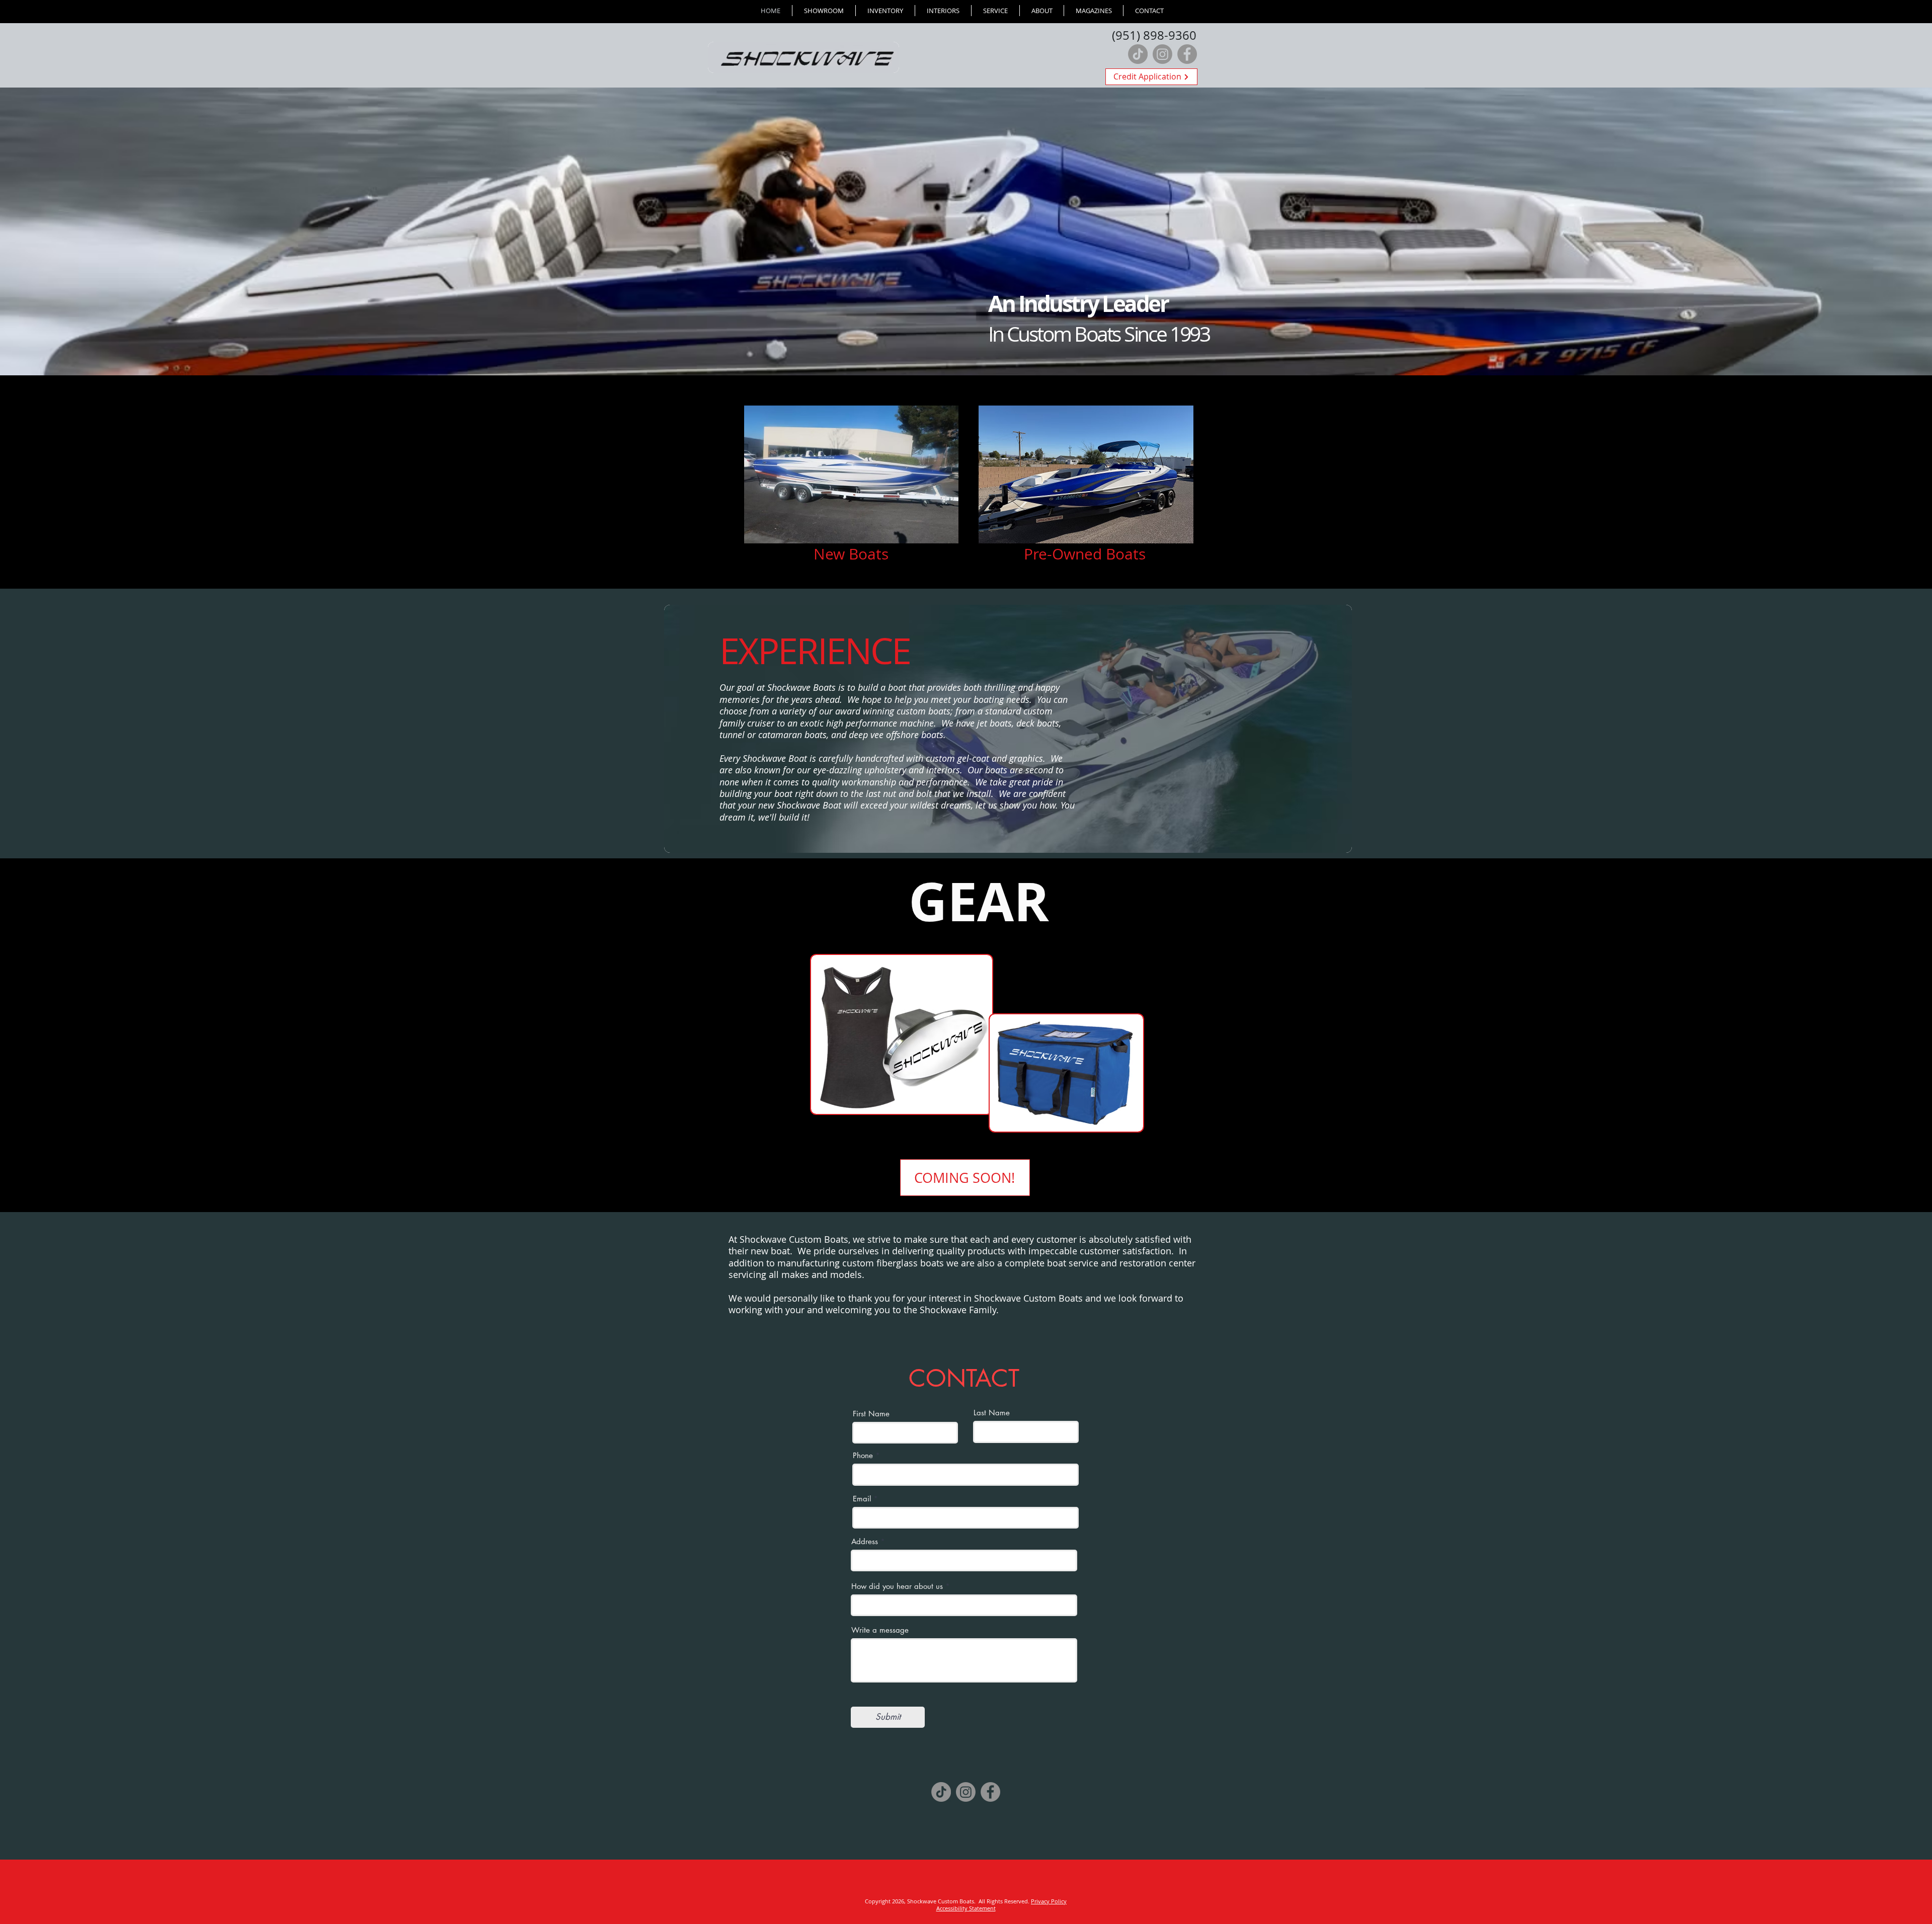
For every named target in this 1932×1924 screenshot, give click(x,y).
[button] (885, 11)
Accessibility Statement (966, 1908)
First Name (871, 1414)
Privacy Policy (1049, 1901)
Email (862, 1499)
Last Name (992, 1413)
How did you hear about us (897, 1586)
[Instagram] (1162, 54)
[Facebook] (1187, 54)
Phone (863, 1455)
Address (865, 1541)
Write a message (880, 1630)
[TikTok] (1138, 54)
